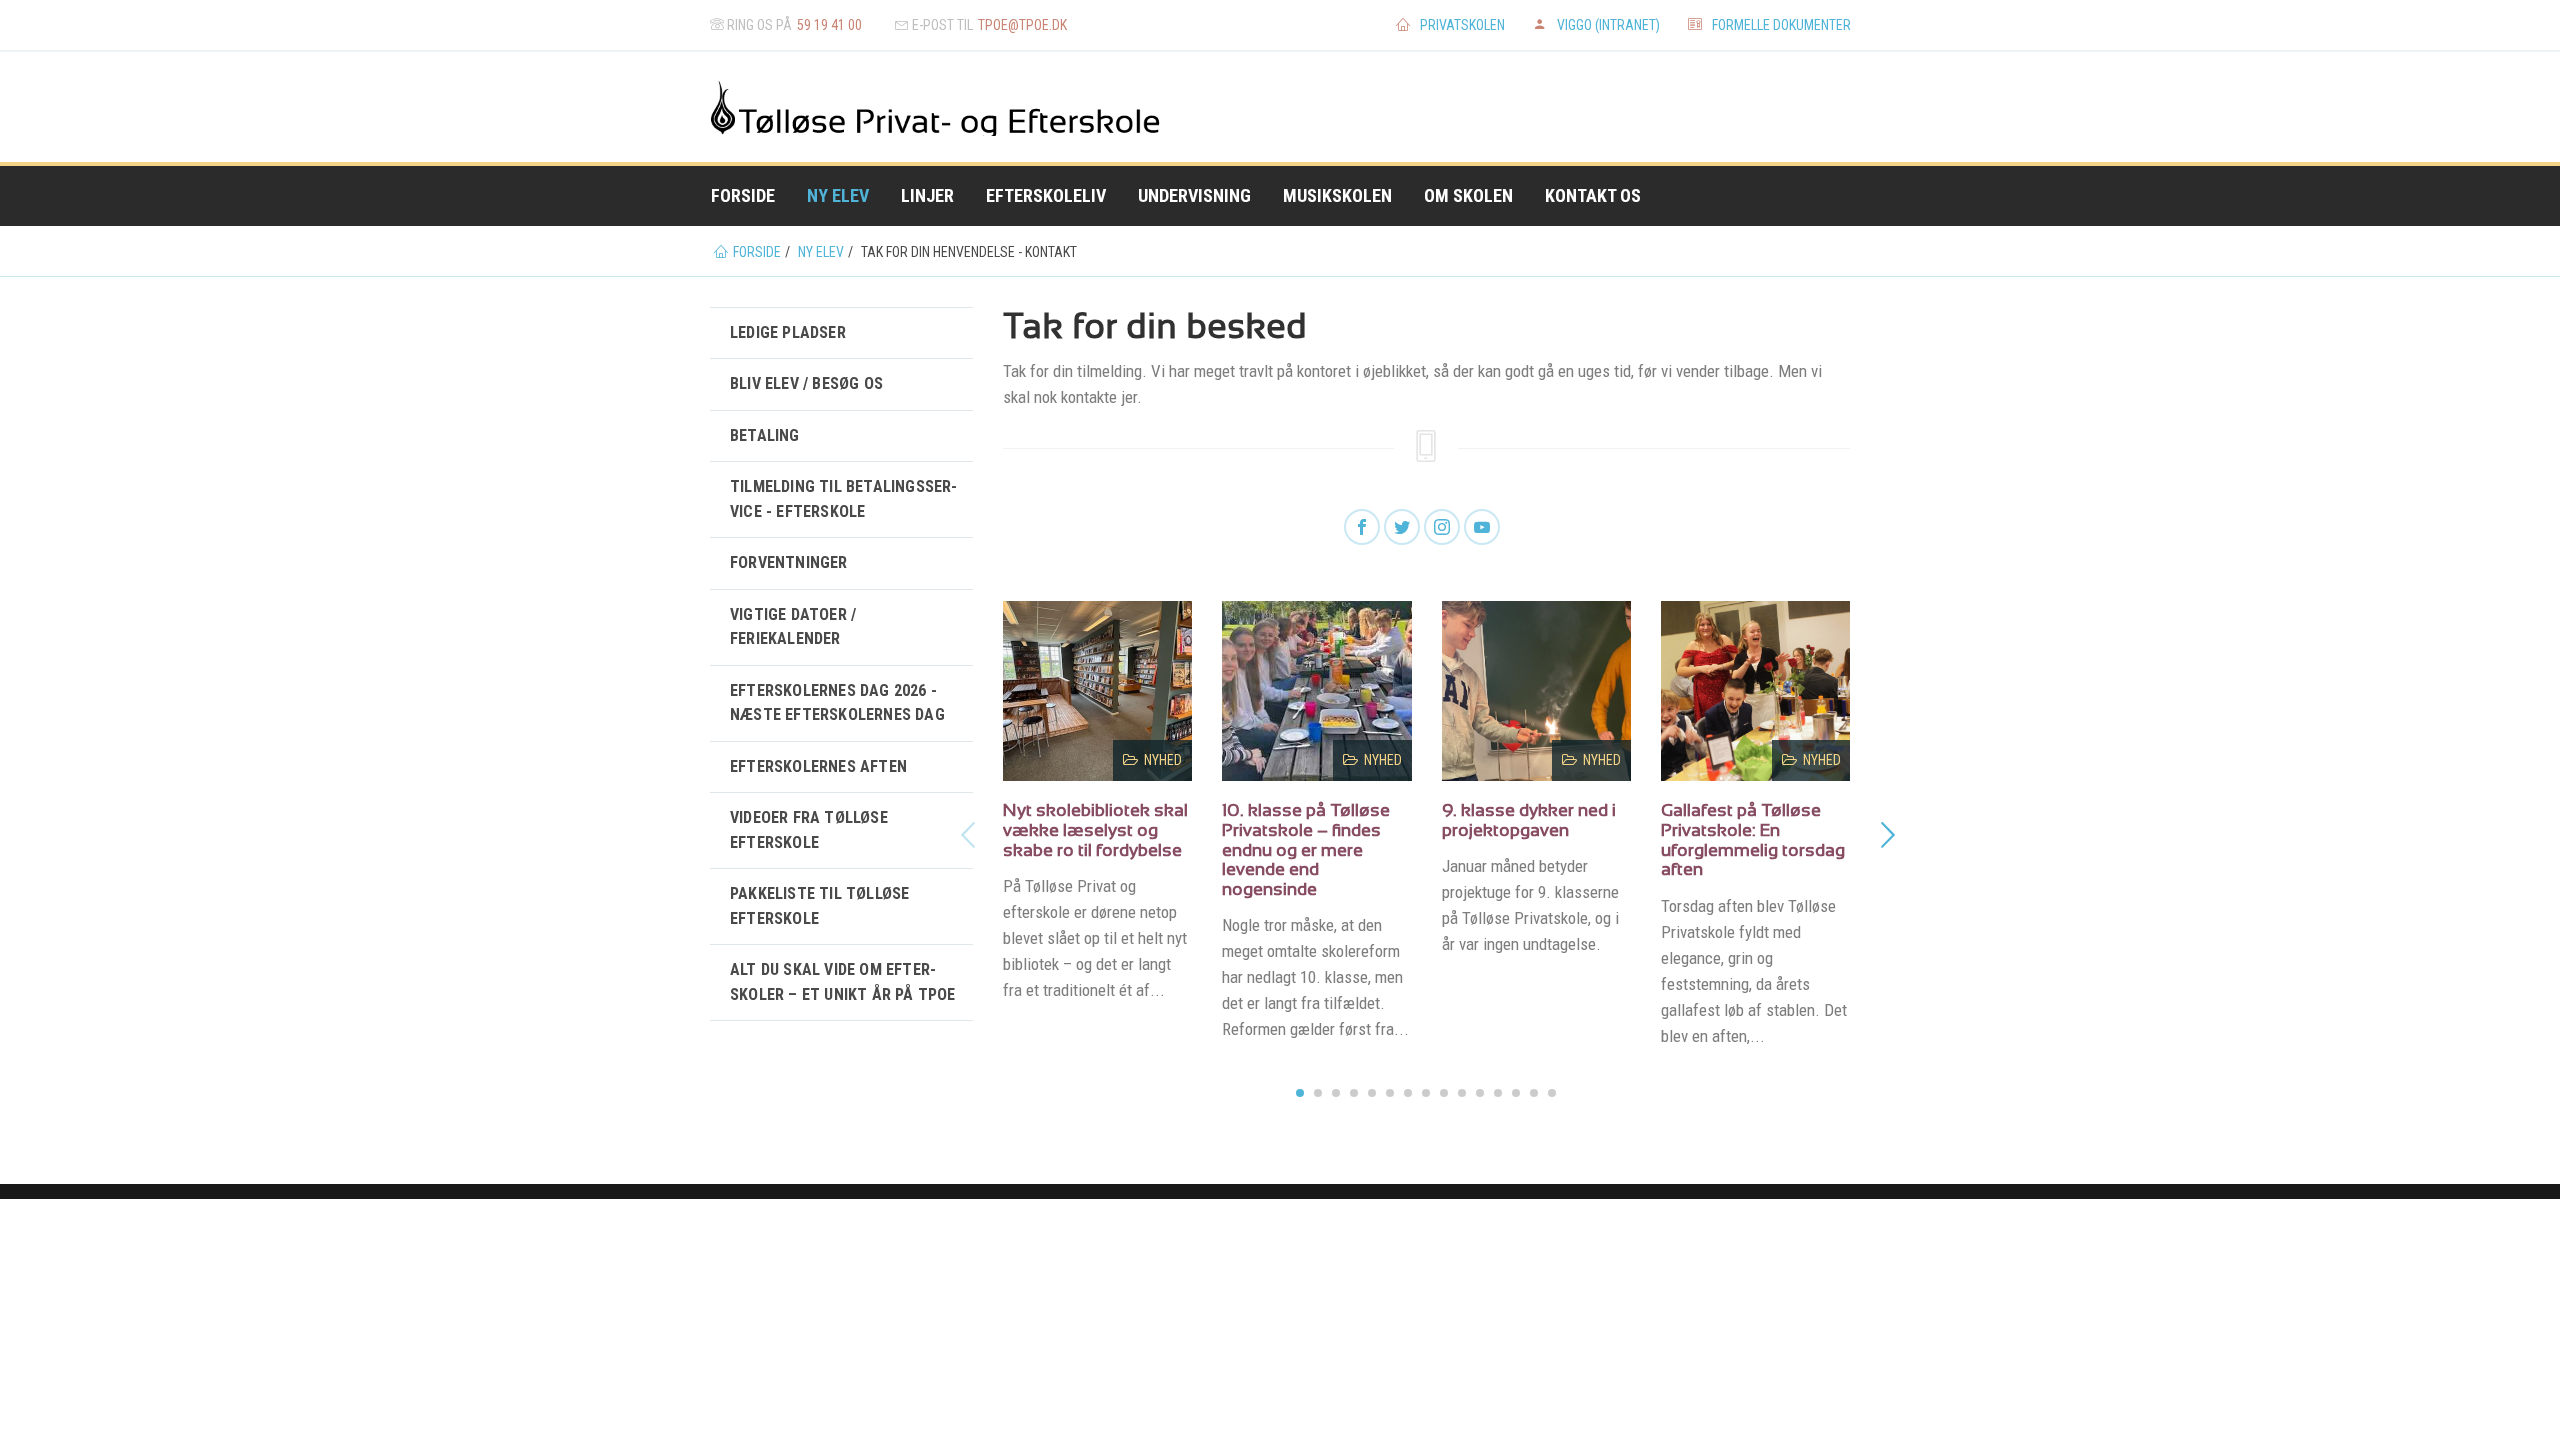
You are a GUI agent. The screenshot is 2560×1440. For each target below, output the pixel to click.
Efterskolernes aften (818, 766)
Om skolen (1468, 195)
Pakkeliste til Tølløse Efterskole (819, 905)
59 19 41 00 (829, 25)
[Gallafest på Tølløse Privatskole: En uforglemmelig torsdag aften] (1756, 691)
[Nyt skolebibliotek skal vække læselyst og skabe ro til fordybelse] (1098, 691)
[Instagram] (1442, 528)
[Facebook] (1362, 528)
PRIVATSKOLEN (1462, 25)
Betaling (765, 435)
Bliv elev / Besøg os (806, 383)
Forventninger (789, 562)
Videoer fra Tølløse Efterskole (809, 829)
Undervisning (1194, 195)
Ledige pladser (788, 332)
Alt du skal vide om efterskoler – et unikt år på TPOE (843, 981)
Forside (743, 195)
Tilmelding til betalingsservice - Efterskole (843, 498)
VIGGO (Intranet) (1608, 25)
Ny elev (838, 195)
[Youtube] (1482, 528)
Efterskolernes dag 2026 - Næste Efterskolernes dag (837, 702)
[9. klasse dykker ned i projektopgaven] (1537, 691)
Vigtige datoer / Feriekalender (793, 626)
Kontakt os (1593, 195)
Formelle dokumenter (1781, 25)
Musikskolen (1337, 195)
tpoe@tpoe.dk (1022, 25)
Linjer (927, 195)
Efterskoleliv (1046, 195)
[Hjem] (771, 106)
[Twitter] (1402, 528)
